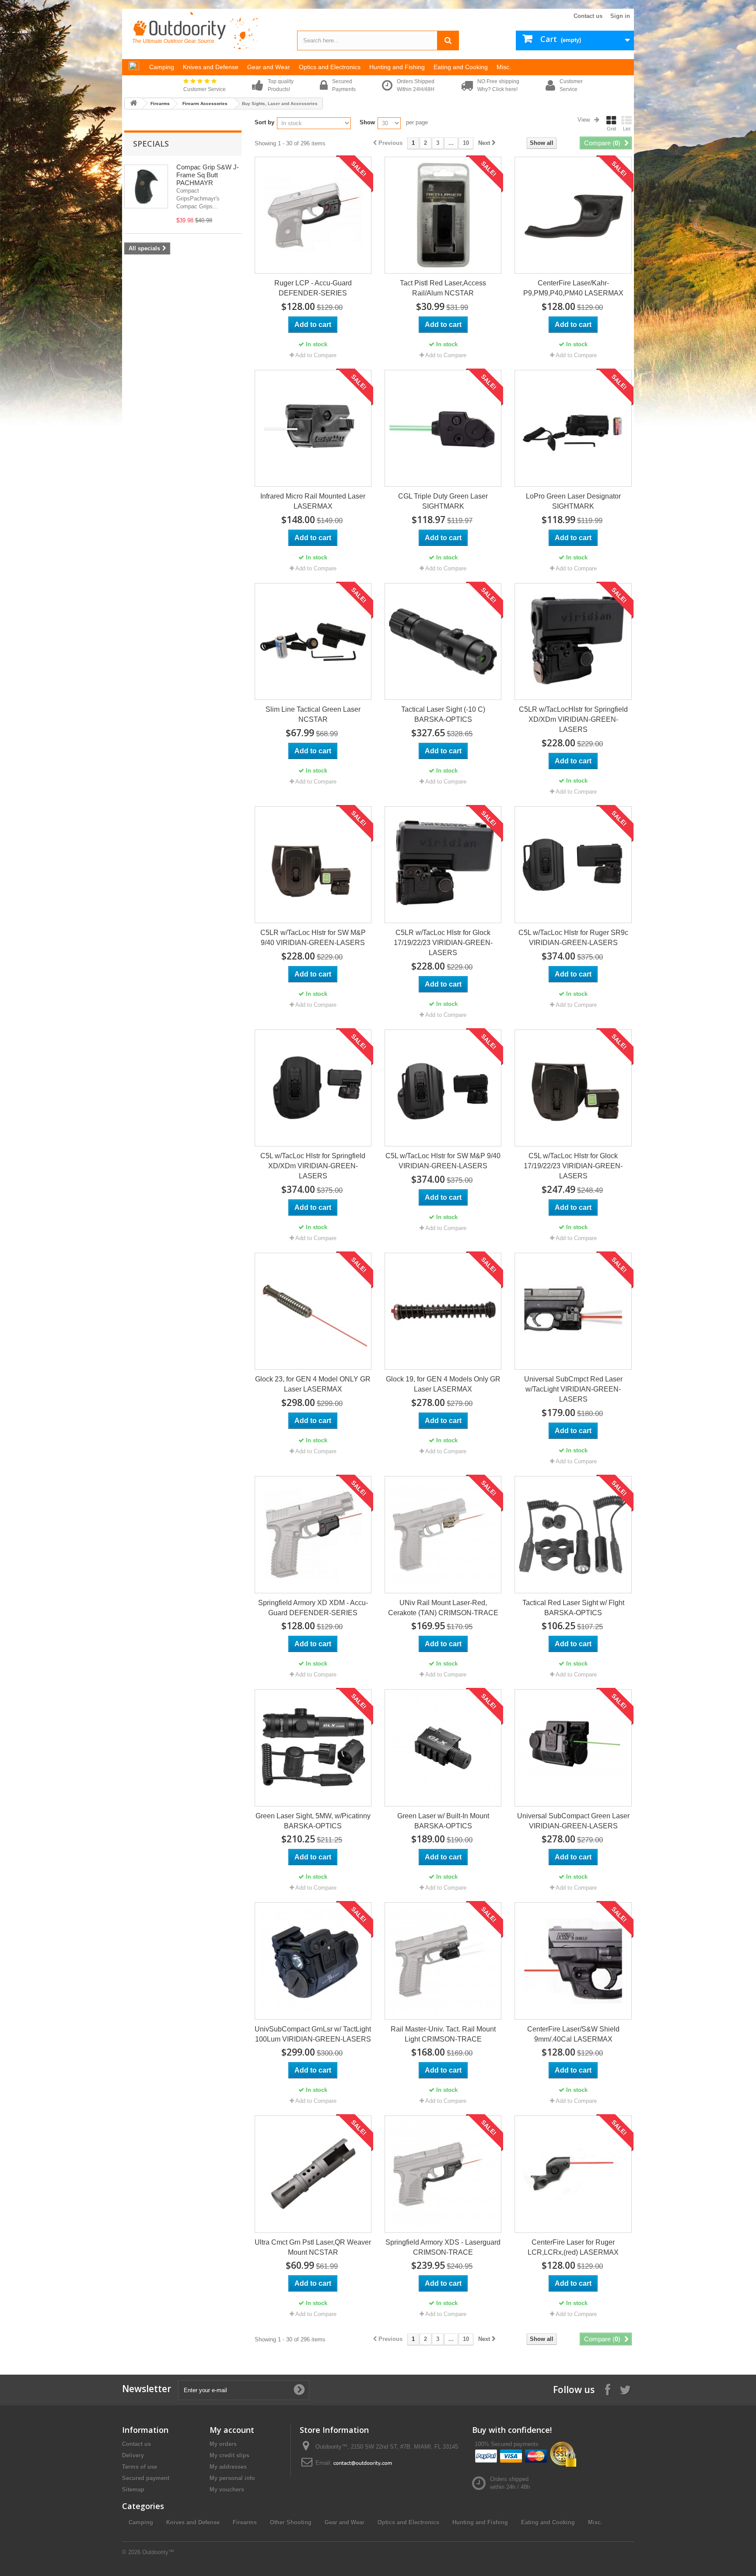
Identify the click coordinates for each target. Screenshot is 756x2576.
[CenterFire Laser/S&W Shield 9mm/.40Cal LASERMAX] (573, 1961)
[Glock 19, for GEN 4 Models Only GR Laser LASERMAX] (443, 1311)
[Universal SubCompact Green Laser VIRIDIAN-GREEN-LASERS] (573, 1748)
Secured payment (146, 2478)
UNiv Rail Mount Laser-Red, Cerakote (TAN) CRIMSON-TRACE (443, 1608)
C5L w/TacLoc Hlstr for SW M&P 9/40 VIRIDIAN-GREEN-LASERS (443, 1161)
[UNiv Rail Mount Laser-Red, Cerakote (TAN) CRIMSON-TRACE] (443, 1534)
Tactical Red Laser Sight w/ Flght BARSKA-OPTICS (573, 1608)
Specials (151, 144)
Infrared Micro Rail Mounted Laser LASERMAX (313, 501)
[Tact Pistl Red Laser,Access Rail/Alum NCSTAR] (443, 215)
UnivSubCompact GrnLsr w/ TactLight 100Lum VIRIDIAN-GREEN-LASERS (313, 2034)
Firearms (160, 104)
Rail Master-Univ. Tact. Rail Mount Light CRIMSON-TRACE (443, 2034)
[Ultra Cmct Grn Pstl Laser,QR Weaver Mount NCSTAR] (313, 2174)
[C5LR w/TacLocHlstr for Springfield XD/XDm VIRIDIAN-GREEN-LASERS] (573, 641)
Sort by (264, 122)
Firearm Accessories (205, 104)
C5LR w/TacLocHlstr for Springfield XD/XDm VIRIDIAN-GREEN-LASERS (573, 719)
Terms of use (140, 2467)
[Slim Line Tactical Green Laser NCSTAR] (313, 641)
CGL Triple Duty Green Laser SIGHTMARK (443, 501)
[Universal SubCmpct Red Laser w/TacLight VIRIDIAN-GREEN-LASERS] (573, 1311)
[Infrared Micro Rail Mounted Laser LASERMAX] (313, 428)
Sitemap (133, 2490)
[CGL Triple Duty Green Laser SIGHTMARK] (443, 428)
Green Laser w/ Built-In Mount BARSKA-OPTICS (443, 1821)
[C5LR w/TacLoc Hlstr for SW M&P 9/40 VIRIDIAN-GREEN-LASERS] (313, 865)
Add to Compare (316, 355)
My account (232, 2430)
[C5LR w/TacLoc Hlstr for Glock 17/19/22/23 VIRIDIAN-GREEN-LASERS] (443, 865)
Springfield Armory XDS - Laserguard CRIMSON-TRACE (443, 2247)
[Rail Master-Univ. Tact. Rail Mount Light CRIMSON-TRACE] (443, 1961)
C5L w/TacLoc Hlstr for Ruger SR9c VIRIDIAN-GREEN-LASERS (573, 938)
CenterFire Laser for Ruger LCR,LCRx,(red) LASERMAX (573, 2247)
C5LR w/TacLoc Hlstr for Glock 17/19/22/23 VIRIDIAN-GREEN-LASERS (443, 943)
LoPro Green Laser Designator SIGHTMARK (573, 501)
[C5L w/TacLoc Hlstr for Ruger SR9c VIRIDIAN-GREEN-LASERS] (573, 865)
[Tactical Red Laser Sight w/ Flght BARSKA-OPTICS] (573, 1534)
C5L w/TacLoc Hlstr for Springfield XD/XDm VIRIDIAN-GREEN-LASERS (313, 1166)
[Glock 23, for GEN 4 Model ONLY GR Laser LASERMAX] (313, 1311)
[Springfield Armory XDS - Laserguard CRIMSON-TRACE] (443, 2174)
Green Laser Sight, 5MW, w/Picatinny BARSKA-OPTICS (313, 1821)
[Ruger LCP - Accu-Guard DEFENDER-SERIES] (313, 215)
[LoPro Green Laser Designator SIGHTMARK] (573, 428)
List (627, 129)
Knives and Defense (193, 2522)
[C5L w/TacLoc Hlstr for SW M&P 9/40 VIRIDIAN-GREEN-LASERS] (443, 1088)
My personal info (232, 2478)
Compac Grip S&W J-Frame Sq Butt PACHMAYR (208, 175)
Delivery (133, 2455)
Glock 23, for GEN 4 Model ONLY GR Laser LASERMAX (313, 1384)
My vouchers (227, 2490)
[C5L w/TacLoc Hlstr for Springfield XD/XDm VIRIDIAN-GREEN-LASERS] (313, 1088)
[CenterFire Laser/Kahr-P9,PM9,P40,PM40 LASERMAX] (573, 215)
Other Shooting (291, 2522)
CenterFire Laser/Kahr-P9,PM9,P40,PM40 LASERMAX (573, 288)
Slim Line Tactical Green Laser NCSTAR (313, 714)
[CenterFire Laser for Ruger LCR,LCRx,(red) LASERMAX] (573, 2174)
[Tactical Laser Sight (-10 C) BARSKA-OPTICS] (443, 641)
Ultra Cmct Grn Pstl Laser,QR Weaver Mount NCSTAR (313, 2247)
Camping (141, 2522)
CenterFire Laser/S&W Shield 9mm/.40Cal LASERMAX (573, 2034)
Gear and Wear (345, 2522)
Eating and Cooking (548, 2522)
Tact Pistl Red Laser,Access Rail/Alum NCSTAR (443, 288)
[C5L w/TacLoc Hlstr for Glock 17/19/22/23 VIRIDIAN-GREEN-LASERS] (573, 1088)
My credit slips (229, 2455)
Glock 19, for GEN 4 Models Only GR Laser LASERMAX (443, 1384)
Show (367, 122)
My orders (223, 2444)
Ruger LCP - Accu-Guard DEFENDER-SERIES (313, 288)
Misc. (595, 2522)
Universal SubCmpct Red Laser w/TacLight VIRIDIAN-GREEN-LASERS (573, 1389)
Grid (611, 129)
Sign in (620, 16)
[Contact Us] (363, 2463)
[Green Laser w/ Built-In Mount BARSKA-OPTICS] (443, 1748)
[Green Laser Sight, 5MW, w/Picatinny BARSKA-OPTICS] (313, 1748)
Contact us (588, 16)
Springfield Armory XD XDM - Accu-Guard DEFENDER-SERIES (313, 1608)
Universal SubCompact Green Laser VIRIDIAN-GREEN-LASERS (573, 1821)
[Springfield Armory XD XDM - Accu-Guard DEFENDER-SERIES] (313, 1534)
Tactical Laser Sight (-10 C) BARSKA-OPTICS (443, 714)
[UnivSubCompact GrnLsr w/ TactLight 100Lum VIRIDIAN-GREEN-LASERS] (313, 1961)
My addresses (228, 2467)
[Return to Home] (133, 104)
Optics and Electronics (408, 2522)
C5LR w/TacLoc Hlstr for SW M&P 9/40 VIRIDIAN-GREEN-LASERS (313, 938)
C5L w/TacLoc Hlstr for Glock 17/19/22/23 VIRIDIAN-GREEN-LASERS (573, 1166)
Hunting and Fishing (480, 2522)
